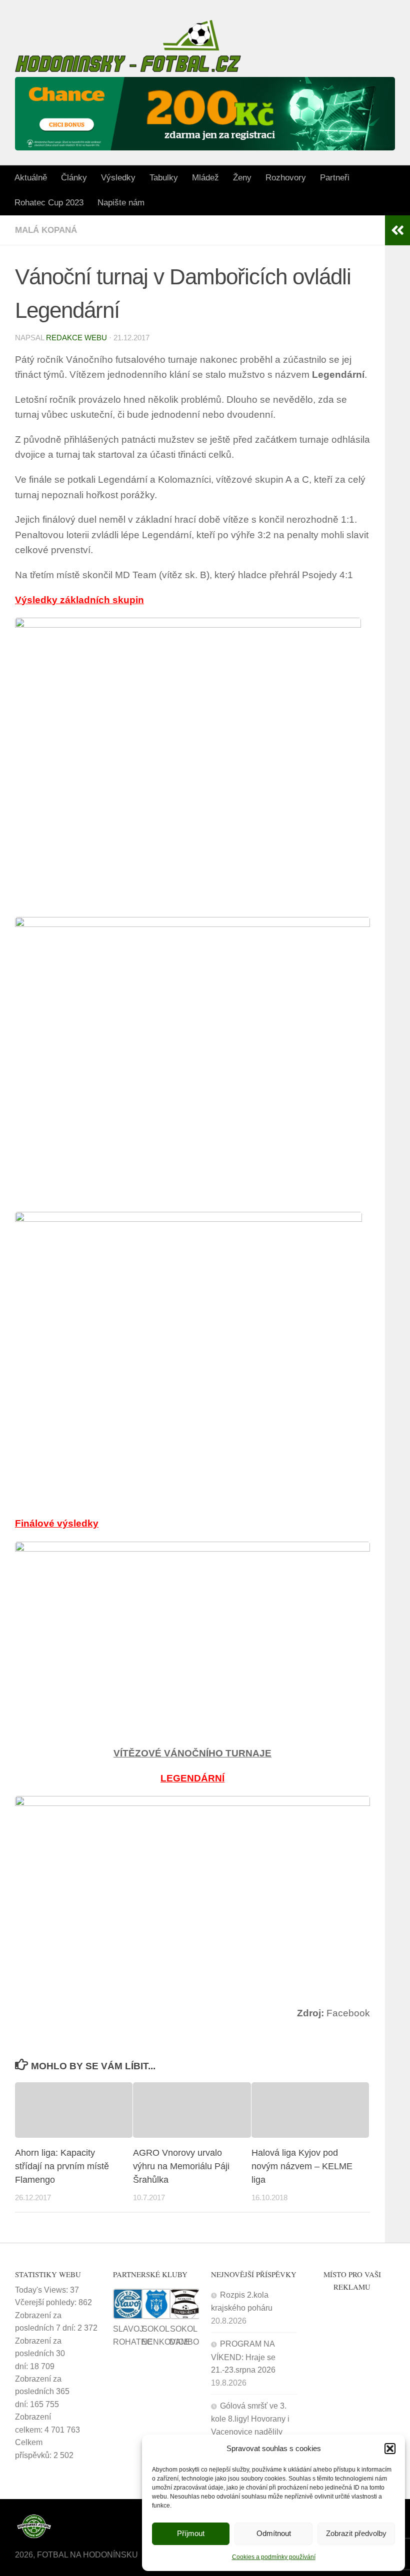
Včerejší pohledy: (47, 2302)
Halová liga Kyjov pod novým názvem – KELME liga (302, 2166)
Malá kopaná (46, 230)
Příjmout (191, 2533)
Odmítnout (274, 2533)
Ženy (242, 178)
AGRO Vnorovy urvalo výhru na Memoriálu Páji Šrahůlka (181, 2166)
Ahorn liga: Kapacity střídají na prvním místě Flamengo (62, 2166)
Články (74, 178)
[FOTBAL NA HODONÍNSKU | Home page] (128, 46)
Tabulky (164, 178)
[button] (390, 2449)
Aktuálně (31, 178)
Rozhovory (286, 178)
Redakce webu (76, 338)
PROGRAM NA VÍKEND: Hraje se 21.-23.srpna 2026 (243, 2357)
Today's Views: (42, 2290)
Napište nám (121, 203)
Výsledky (118, 178)
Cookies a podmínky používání (274, 2557)
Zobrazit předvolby (356, 2533)
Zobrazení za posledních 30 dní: (40, 2354)
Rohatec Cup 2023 (49, 203)
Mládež (205, 178)
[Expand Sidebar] (397, 230)
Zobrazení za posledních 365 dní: (42, 2392)
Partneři (335, 178)
